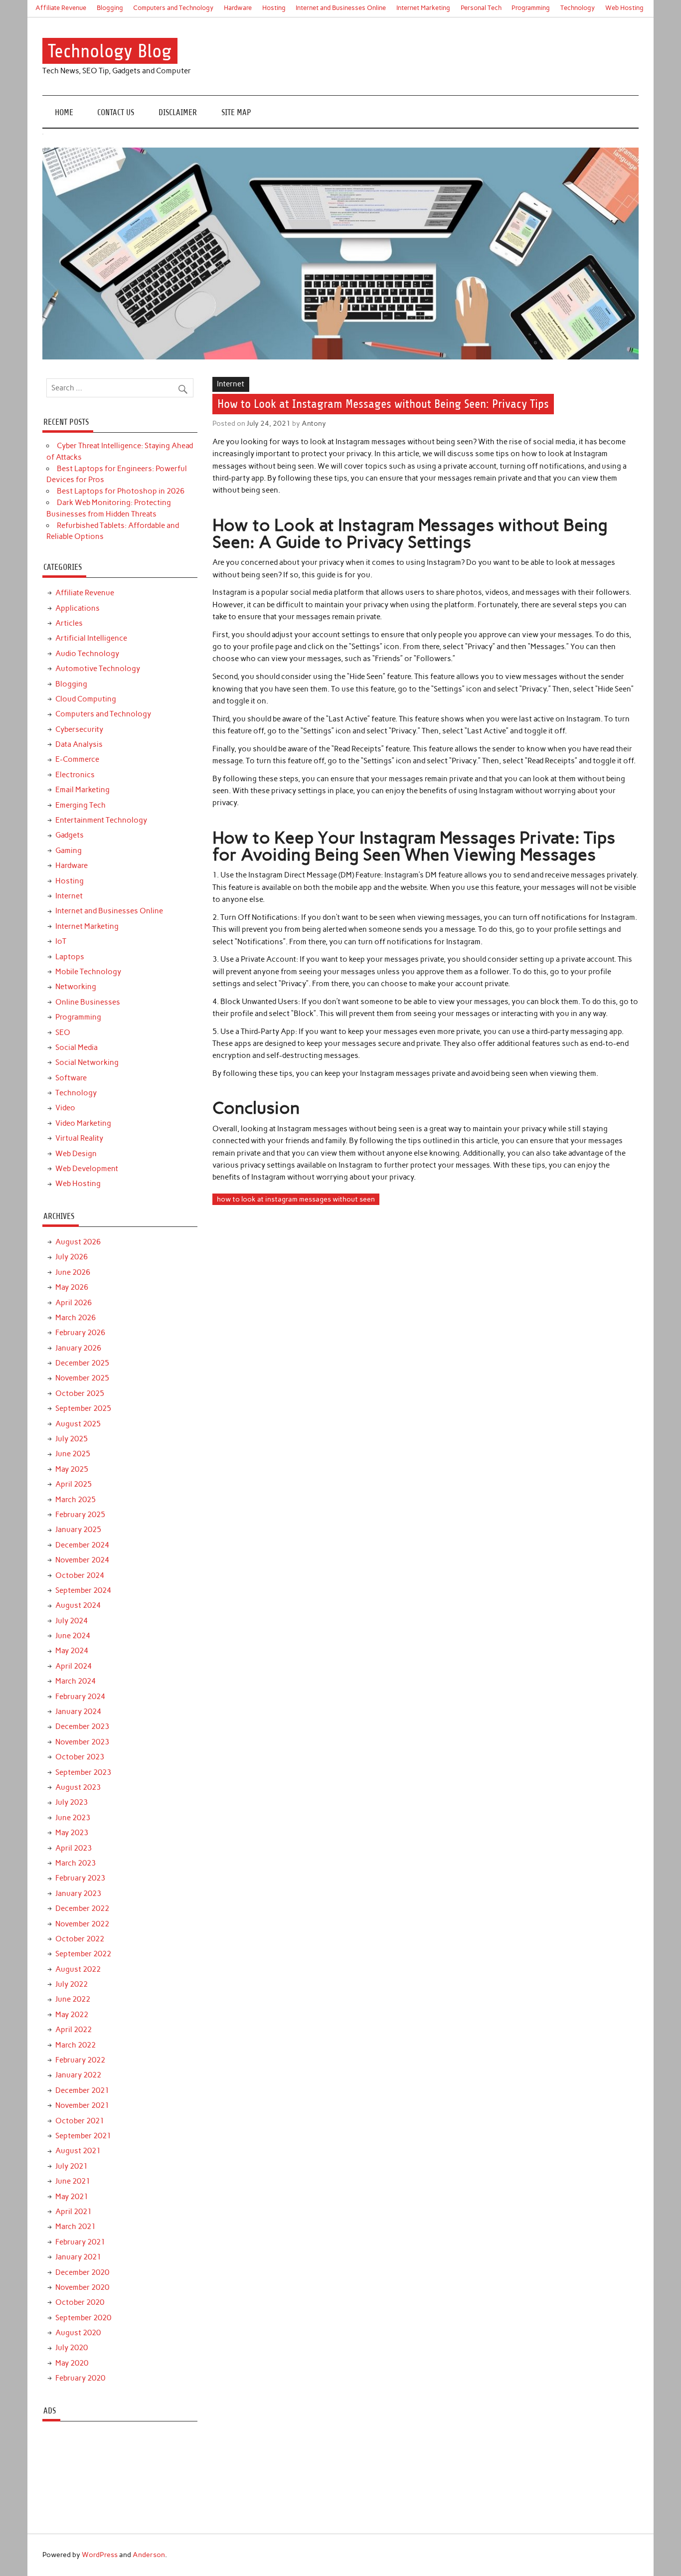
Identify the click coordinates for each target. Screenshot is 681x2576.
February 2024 (80, 1697)
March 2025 (76, 1500)
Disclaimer (178, 112)
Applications (78, 608)
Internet (231, 384)
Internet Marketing (423, 8)
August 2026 (78, 1242)
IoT (61, 941)
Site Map (236, 112)
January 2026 (78, 1348)
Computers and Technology (173, 8)
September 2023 (83, 1772)
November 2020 (82, 2287)
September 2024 (83, 1590)
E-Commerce (77, 759)
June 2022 (73, 1999)
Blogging (110, 8)
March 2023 (76, 1863)
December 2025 (82, 1363)
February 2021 (80, 2242)
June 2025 (73, 1454)
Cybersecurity (79, 729)
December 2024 (82, 1545)
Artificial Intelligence (91, 638)
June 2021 (73, 2181)
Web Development (87, 1169)
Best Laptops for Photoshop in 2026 (121, 491)
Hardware (238, 8)
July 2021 (72, 2166)
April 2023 (74, 1848)
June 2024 (73, 1636)
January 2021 (78, 2257)
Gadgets (70, 835)
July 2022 (72, 1984)
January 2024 (78, 1712)
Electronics (75, 775)
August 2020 (78, 2333)
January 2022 (78, 2075)
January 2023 (78, 1893)
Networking (76, 987)
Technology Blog (110, 51)
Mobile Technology (88, 972)
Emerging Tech (81, 805)
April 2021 (74, 2212)
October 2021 (80, 2121)
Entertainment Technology (101, 820)
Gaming (69, 851)
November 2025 (82, 1378)
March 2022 (76, 2045)
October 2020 (80, 2302)
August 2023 (78, 1787)
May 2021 (72, 2197)
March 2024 (76, 1681)
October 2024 (80, 1575)
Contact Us (116, 112)
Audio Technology (87, 654)
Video (65, 1108)
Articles (69, 623)
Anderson (149, 2555)
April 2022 (74, 2030)
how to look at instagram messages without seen (296, 1199)
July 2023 (72, 1802)
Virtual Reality (79, 1138)
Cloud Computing (86, 699)
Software (71, 1078)
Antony (314, 423)
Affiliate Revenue (61, 8)
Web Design (76, 1154)
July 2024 (72, 1621)
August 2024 (78, 1605)
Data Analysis (79, 744)
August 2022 (78, 1969)
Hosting (274, 8)
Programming (531, 8)
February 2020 (80, 2378)
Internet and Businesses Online (341, 8)
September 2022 (83, 1954)
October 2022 (80, 1939)
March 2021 (76, 2227)
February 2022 (80, 2060)
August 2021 (78, 2151)
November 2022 (82, 1924)
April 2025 (74, 1484)
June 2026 (73, 1272)
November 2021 (82, 2105)
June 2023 (73, 1818)
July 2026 (72, 1257)
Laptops (70, 957)
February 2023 (80, 1878)
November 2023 (82, 1742)
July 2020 (72, 2348)
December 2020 (82, 2272)
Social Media (77, 1047)
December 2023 (82, 1726)
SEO (63, 1032)
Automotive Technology (98, 669)
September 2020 (83, 2318)
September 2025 (83, 1408)
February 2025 (80, 1515)
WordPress (100, 2555)
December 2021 (82, 2090)
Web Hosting (624, 8)
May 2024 (72, 1651)
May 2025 (72, 1469)
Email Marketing (83, 790)
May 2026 (72, 1287)
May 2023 (72, 1833)
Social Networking (87, 1062)
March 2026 (76, 1318)
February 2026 (80, 1333)
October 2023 (80, 1757)
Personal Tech (481, 8)
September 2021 (83, 2136)
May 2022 (72, 2015)
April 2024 (74, 1666)
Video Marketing (83, 1123)
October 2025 (80, 1393)
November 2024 (82, 1560)
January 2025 (78, 1530)
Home (64, 112)
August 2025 (78, 1424)
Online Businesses (88, 1002)
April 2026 (74, 1303)
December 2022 (82, 1908)
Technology (578, 8)
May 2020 (72, 2363)
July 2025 (72, 1439)
